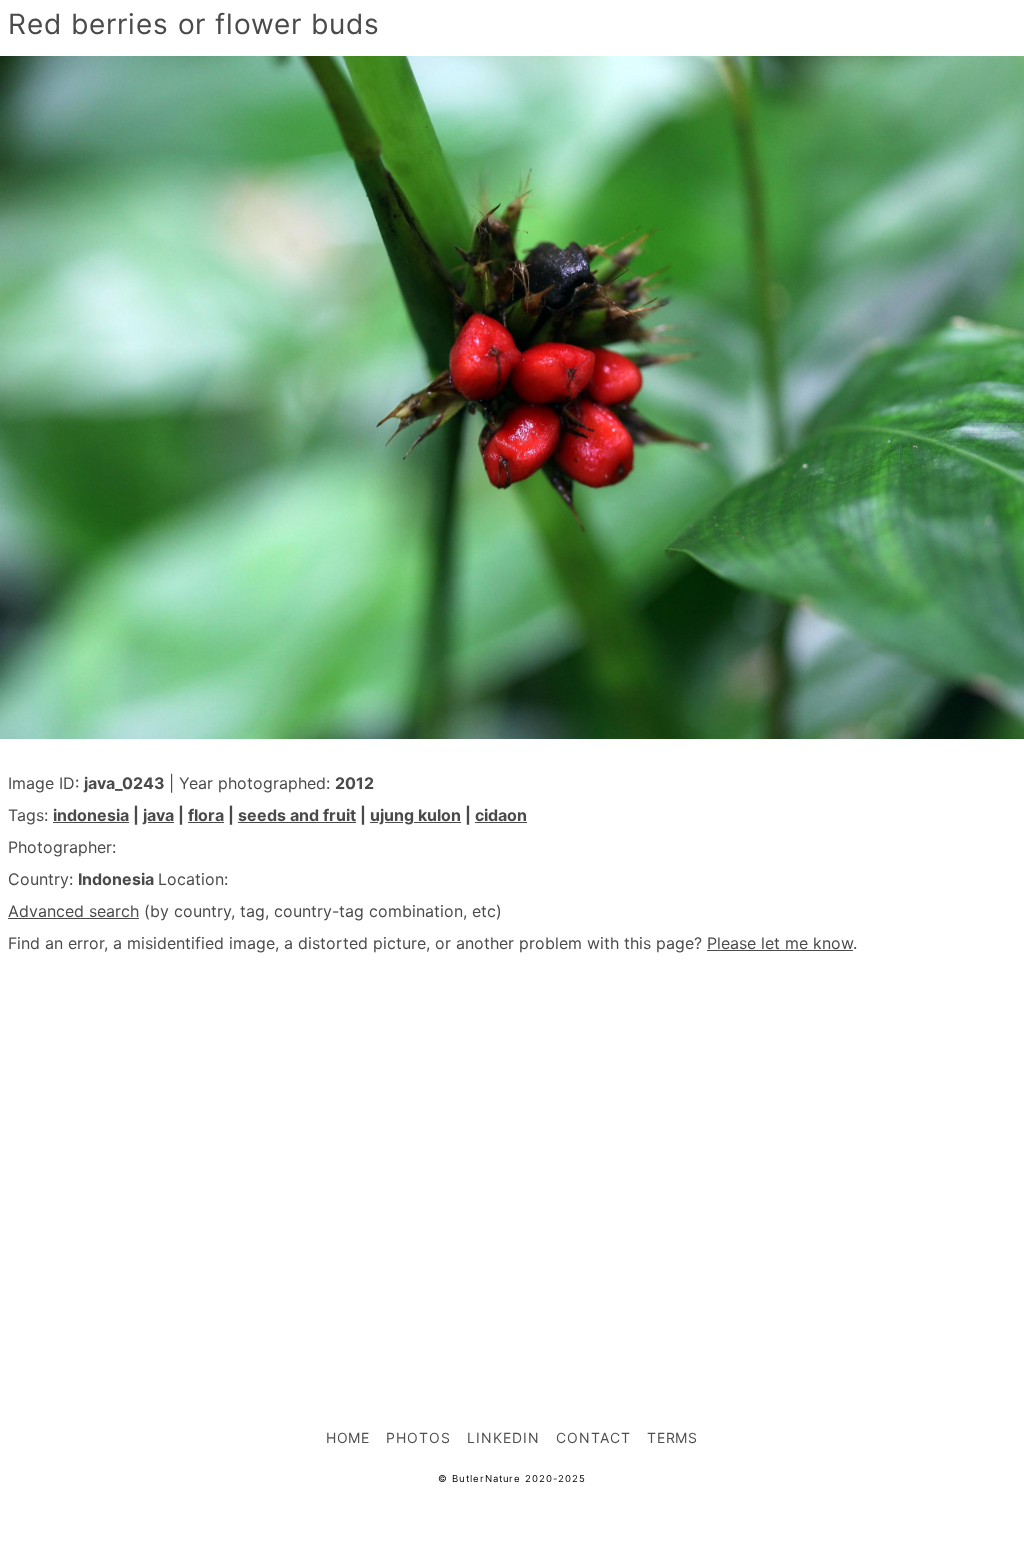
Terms (673, 1437)
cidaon (501, 815)
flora (206, 815)
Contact (593, 1437)
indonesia (91, 815)
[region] (512, 1147)
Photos (418, 1437)
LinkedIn (503, 1437)
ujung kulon (415, 815)
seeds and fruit (297, 815)
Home (348, 1437)
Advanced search (73, 911)
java (158, 815)
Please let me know (780, 943)
